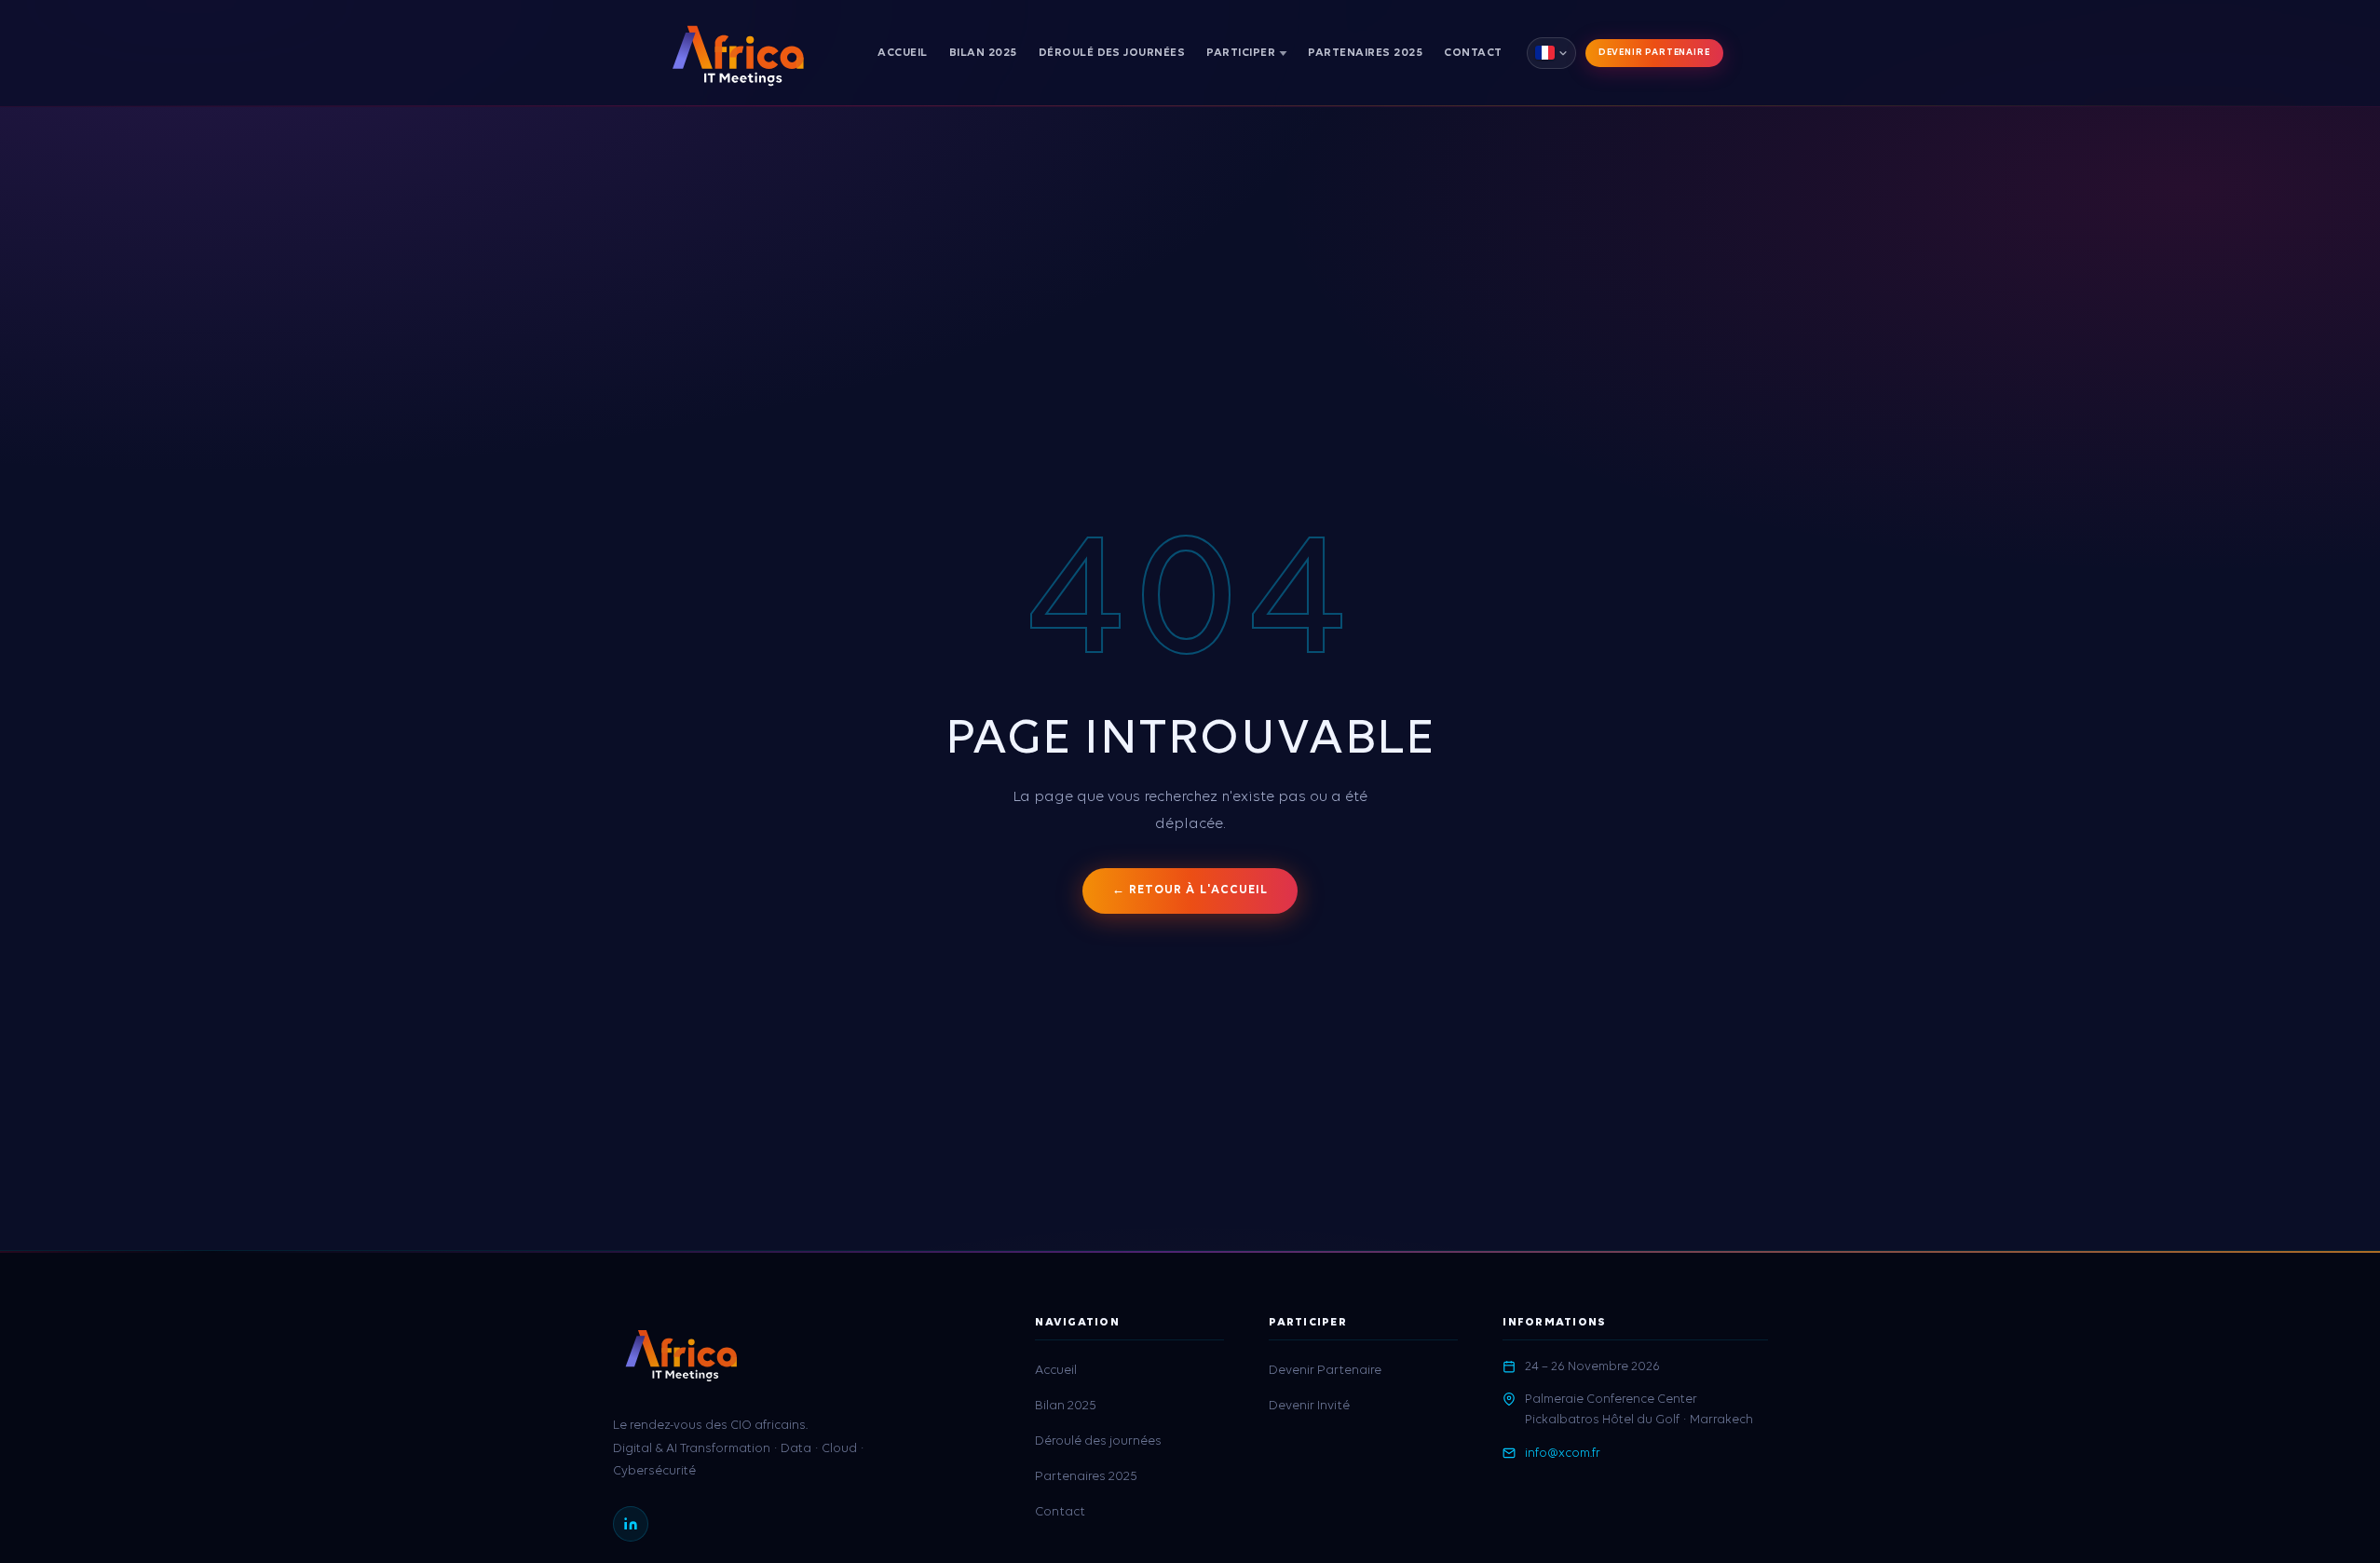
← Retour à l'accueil (1190, 890)
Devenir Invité (1207, 95)
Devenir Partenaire (1654, 53)
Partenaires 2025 (1365, 53)
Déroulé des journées (1112, 53)
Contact (1473, 53)
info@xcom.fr (1563, 1454)
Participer (1241, 53)
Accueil (903, 53)
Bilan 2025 (983, 53)
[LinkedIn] (631, 1524)
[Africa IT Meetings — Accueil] (738, 53)
